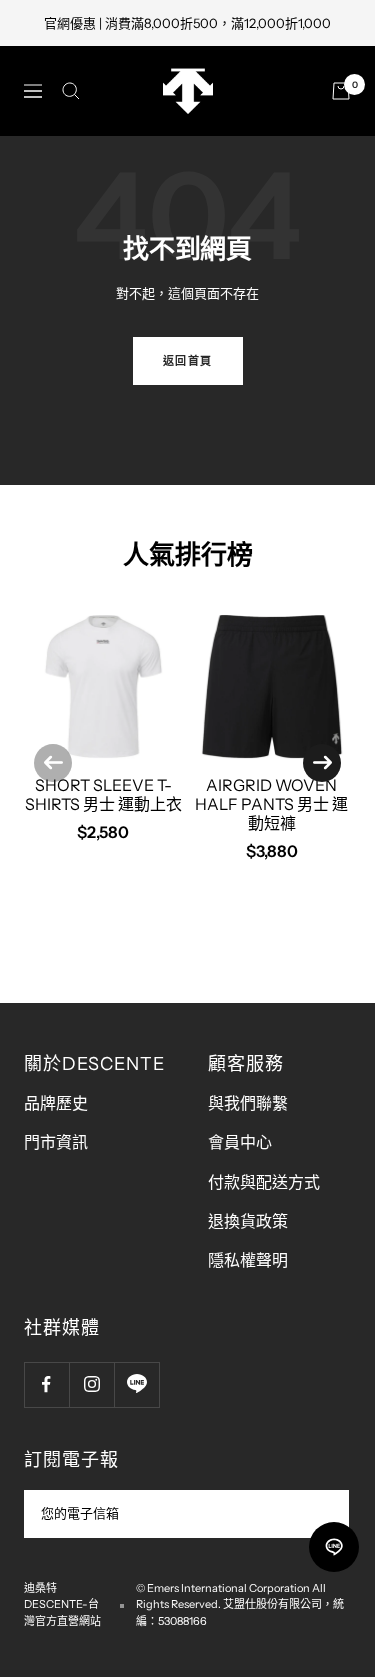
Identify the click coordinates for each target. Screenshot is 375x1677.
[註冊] (320, 1514)
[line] (334, 1547)
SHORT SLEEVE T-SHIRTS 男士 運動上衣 (103, 794)
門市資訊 (56, 1142)
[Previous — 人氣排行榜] (53, 763)
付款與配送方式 (264, 1182)
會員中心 (240, 1142)
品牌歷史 (56, 1103)
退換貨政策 (248, 1221)
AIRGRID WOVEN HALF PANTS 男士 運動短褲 (271, 804)
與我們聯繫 (248, 1103)
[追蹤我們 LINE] (136, 1384)
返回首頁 (188, 361)
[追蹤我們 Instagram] (91, 1384)
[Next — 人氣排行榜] (322, 763)
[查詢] (71, 91)
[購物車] (341, 91)
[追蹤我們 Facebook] (46, 1384)
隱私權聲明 (248, 1260)
